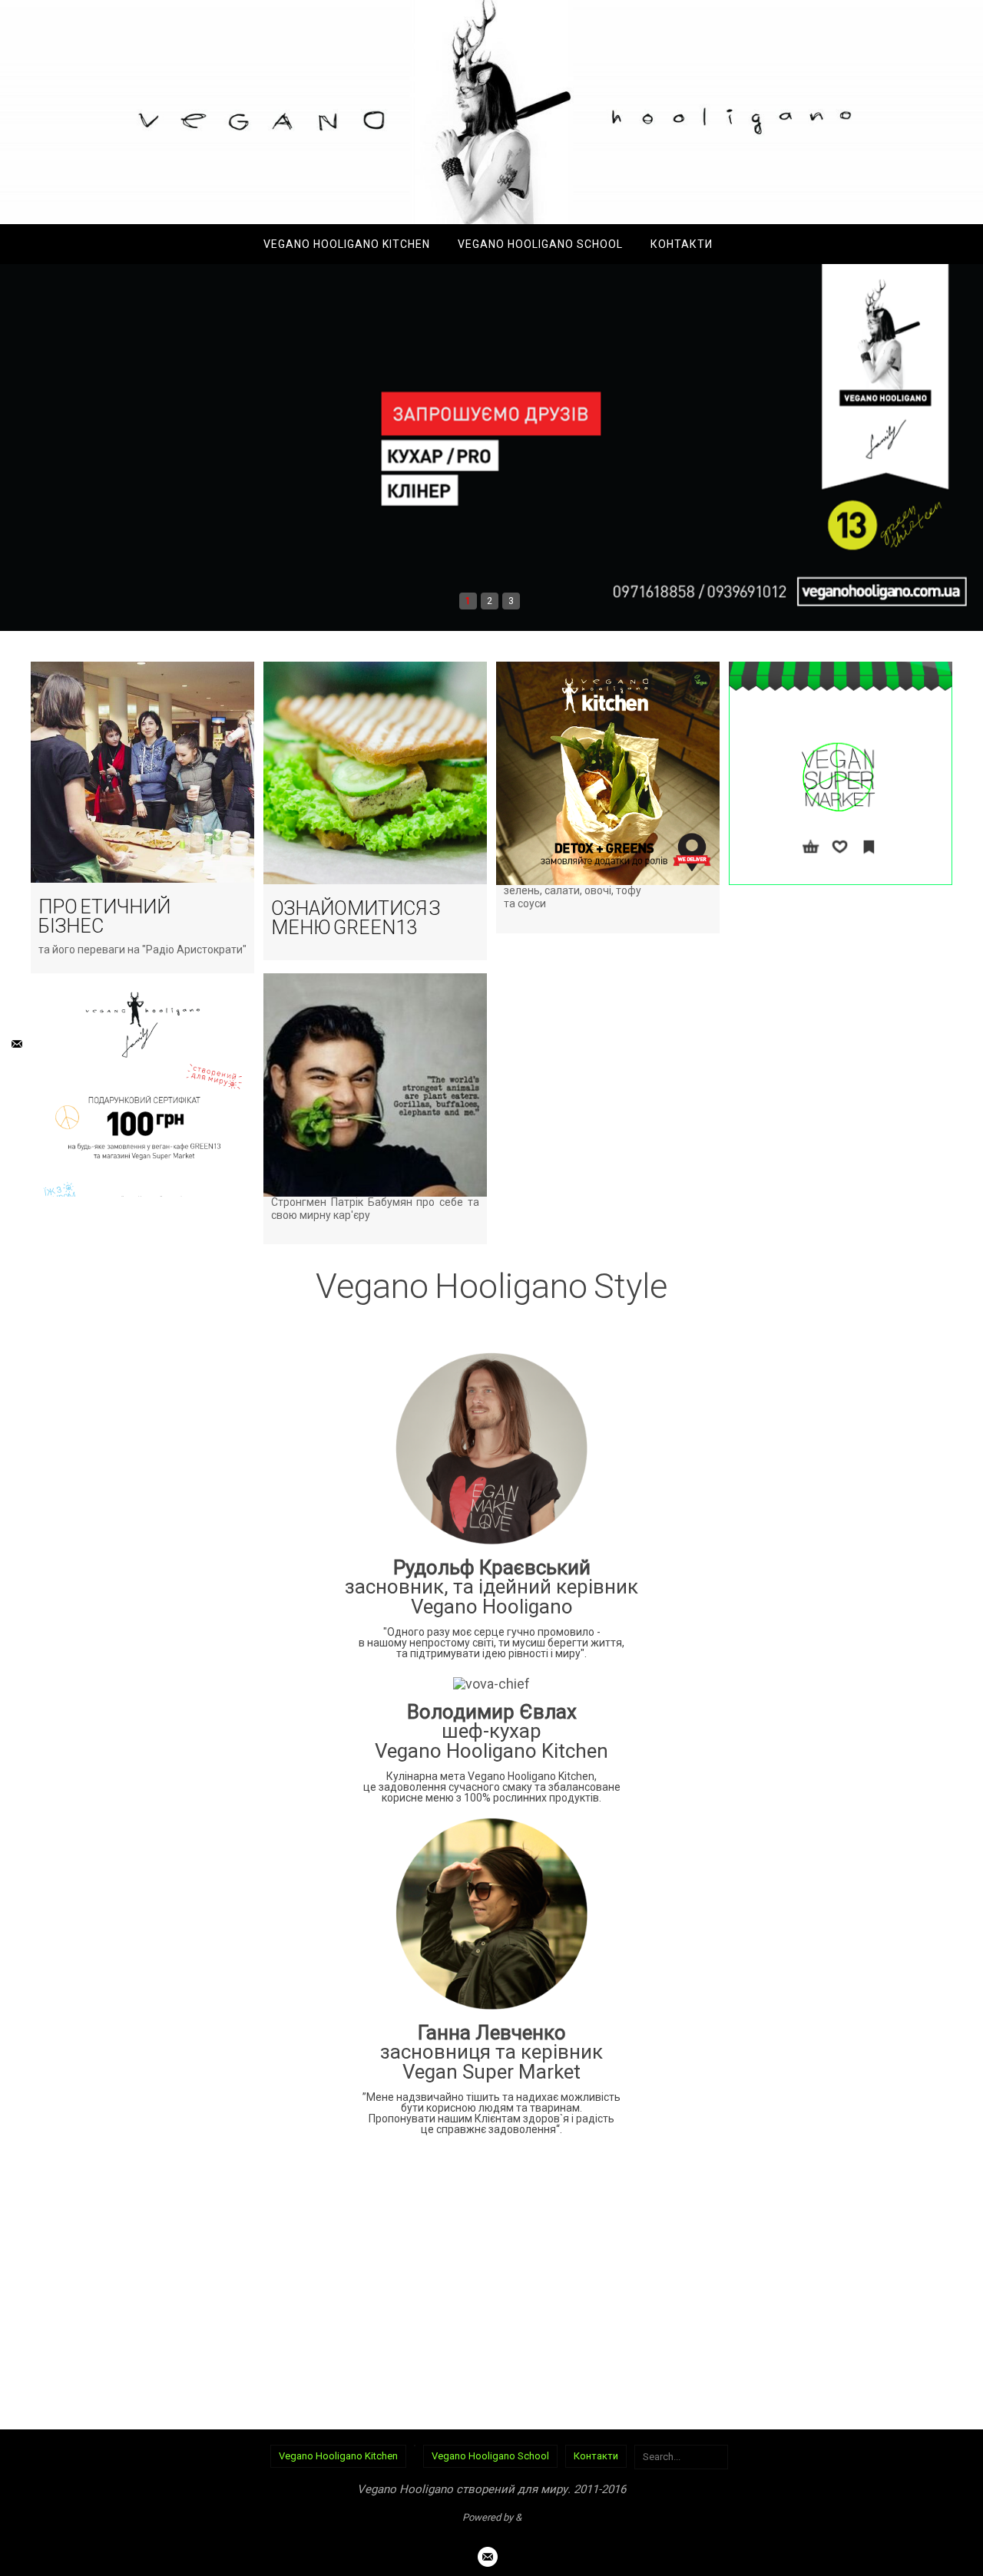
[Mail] (15, 1044)
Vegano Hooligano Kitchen (338, 2456)
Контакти (596, 2456)
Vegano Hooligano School (490, 2456)
